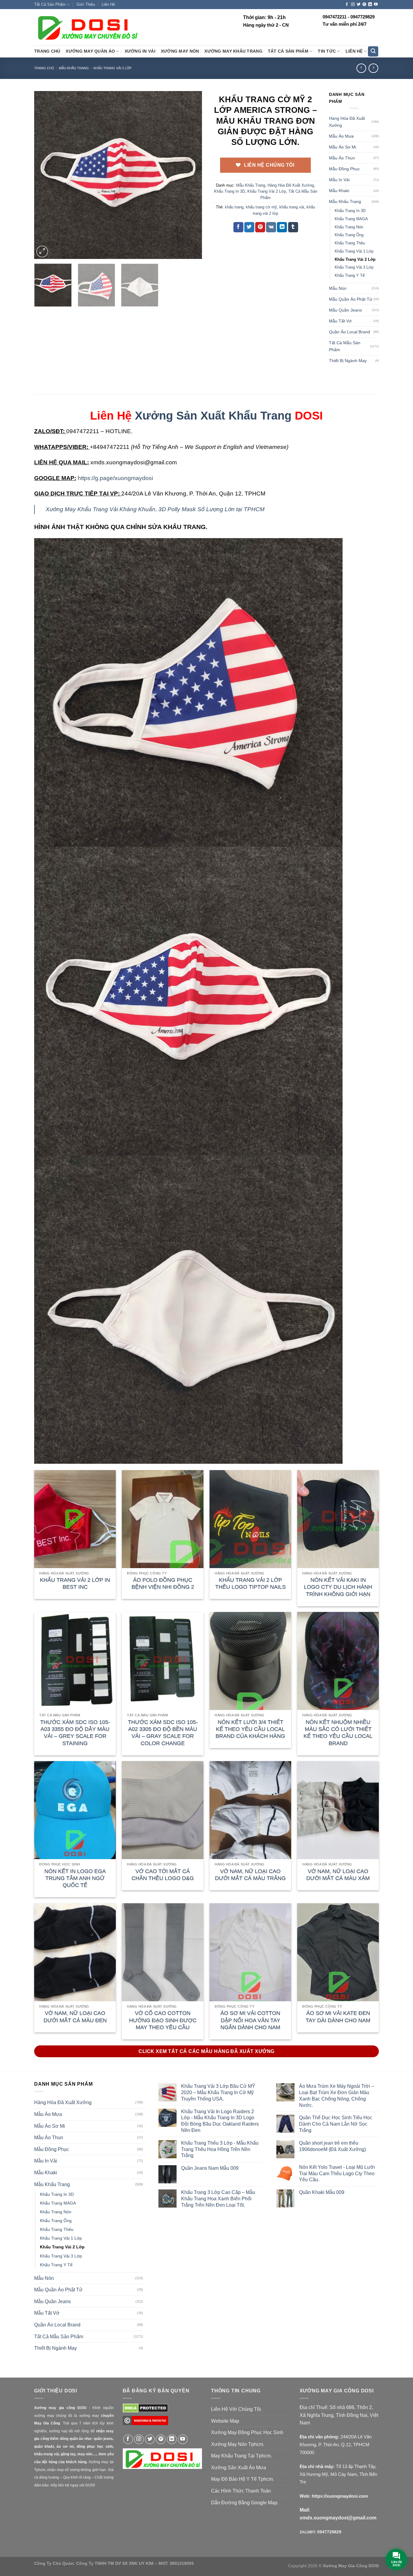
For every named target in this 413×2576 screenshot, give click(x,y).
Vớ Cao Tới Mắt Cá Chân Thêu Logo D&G (163, 1875)
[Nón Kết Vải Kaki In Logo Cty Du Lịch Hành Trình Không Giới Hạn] (338, 1519)
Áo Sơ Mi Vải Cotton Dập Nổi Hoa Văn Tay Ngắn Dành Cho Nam (250, 2020)
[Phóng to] (42, 252)
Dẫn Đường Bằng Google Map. (245, 2503)
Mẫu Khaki (339, 191)
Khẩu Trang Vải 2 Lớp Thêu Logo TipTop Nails (250, 1583)
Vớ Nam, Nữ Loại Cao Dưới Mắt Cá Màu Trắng (250, 1875)
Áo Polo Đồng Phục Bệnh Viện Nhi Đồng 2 (163, 1583)
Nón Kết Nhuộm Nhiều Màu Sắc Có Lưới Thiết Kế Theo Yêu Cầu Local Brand (338, 1733)
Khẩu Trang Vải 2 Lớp (112, 68)
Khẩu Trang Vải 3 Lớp (354, 267)
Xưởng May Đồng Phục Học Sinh (247, 2432)
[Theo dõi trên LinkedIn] (370, 5)
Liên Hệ (108, 4)
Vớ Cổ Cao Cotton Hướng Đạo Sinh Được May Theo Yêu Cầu (163, 2020)
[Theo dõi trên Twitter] (359, 5)
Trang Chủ (47, 51)
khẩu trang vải (292, 207)
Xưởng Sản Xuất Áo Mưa (239, 2468)
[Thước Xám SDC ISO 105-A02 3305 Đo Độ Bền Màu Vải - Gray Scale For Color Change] (163, 1661)
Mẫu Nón (338, 288)
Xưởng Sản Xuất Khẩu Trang (213, 415)
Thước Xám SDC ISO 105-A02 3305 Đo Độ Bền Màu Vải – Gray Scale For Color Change (163, 1733)
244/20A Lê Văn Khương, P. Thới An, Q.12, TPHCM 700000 (336, 2444)
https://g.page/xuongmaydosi (115, 478)
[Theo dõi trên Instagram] (353, 5)
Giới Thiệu (86, 4)
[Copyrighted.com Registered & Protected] (145, 2423)
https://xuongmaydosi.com (340, 2496)
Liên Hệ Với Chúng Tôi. (237, 2409)
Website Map (225, 2421)
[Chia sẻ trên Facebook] (238, 227)
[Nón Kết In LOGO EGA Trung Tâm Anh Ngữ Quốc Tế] (75, 1810)
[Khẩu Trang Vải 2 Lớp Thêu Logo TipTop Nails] (250, 1519)
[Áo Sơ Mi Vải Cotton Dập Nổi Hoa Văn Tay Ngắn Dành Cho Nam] (250, 1952)
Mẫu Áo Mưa (341, 136)
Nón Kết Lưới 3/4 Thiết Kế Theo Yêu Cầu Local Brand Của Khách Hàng (250, 1729)
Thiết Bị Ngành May (348, 361)
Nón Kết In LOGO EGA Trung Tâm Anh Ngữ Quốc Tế (75, 1878)
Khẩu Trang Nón (349, 227)
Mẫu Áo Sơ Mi (343, 147)
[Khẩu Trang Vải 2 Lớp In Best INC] (75, 1519)
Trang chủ (44, 68)
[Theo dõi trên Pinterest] (364, 5)
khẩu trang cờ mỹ (261, 207)
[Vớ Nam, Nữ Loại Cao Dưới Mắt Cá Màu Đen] (75, 1952)
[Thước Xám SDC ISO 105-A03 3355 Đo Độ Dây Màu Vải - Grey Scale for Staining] (75, 1661)
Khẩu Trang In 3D (229, 191)
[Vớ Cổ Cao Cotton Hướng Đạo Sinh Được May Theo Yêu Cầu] (163, 1952)
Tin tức (327, 51)
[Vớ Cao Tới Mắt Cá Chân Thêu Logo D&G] (163, 1810)
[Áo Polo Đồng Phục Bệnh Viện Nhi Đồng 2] (163, 1519)
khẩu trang (234, 207)
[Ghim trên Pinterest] (260, 227)
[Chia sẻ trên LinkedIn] (282, 227)
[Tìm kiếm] (373, 52)
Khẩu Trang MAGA (351, 219)
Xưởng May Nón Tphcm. (238, 2444)
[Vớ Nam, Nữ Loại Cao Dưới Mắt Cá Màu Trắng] (250, 1810)
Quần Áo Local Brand (350, 332)
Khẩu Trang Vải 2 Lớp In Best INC (75, 1583)
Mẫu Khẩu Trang (74, 68)
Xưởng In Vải (140, 51)
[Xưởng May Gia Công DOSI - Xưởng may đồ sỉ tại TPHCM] (87, 28)
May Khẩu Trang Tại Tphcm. (241, 2456)
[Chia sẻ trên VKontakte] (271, 227)
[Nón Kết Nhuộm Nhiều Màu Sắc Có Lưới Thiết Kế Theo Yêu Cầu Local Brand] (338, 1661)
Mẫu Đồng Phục (344, 169)
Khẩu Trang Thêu (350, 243)
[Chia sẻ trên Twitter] (249, 227)
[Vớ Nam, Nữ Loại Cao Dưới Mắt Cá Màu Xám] (338, 1810)
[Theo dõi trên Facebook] (347, 5)
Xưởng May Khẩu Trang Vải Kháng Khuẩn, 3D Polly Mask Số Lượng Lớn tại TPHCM (155, 509)
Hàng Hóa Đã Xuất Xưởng (291, 185)
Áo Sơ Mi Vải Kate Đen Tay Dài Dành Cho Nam (338, 2017)
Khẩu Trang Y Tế (350, 275)
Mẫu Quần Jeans (345, 310)
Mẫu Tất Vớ (340, 321)
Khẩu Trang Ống (349, 235)
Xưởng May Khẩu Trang (233, 51)
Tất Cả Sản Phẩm (50, 4)
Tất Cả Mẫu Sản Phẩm (345, 346)
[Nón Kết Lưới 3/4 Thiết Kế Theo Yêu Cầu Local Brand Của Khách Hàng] (250, 1661)
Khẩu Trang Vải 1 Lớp (354, 251)
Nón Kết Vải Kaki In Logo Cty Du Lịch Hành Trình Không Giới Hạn (338, 1587)
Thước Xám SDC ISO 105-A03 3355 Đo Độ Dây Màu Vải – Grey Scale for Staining (75, 1733)
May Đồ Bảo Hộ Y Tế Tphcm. (242, 2479)
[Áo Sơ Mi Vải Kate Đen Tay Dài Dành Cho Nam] (338, 1952)
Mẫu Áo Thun (342, 158)
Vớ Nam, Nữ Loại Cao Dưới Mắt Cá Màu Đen (75, 2017)
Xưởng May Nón (180, 51)
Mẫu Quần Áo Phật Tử (351, 299)
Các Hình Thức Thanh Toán (241, 2491)
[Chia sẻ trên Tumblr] (293, 227)
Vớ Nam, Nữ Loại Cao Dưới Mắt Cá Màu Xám (338, 1875)
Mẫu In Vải (339, 180)
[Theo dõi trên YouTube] (376, 5)
